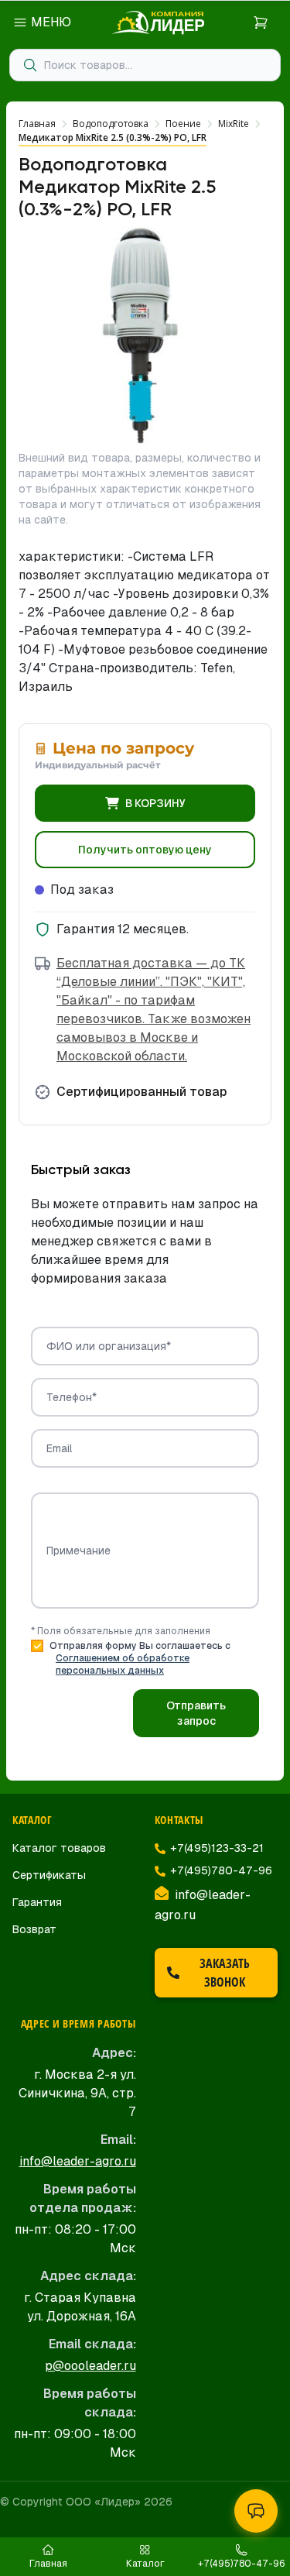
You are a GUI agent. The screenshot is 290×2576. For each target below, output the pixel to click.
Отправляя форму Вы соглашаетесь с (140, 1658)
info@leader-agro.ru (78, 2161)
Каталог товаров (59, 1848)
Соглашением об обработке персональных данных (123, 1664)
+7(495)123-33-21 (217, 1848)
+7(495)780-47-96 (221, 1870)
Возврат (34, 1929)
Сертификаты (49, 1875)
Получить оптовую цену (145, 850)
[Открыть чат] (256, 2511)
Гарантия (37, 1902)
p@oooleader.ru (90, 2366)
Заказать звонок (225, 1973)
